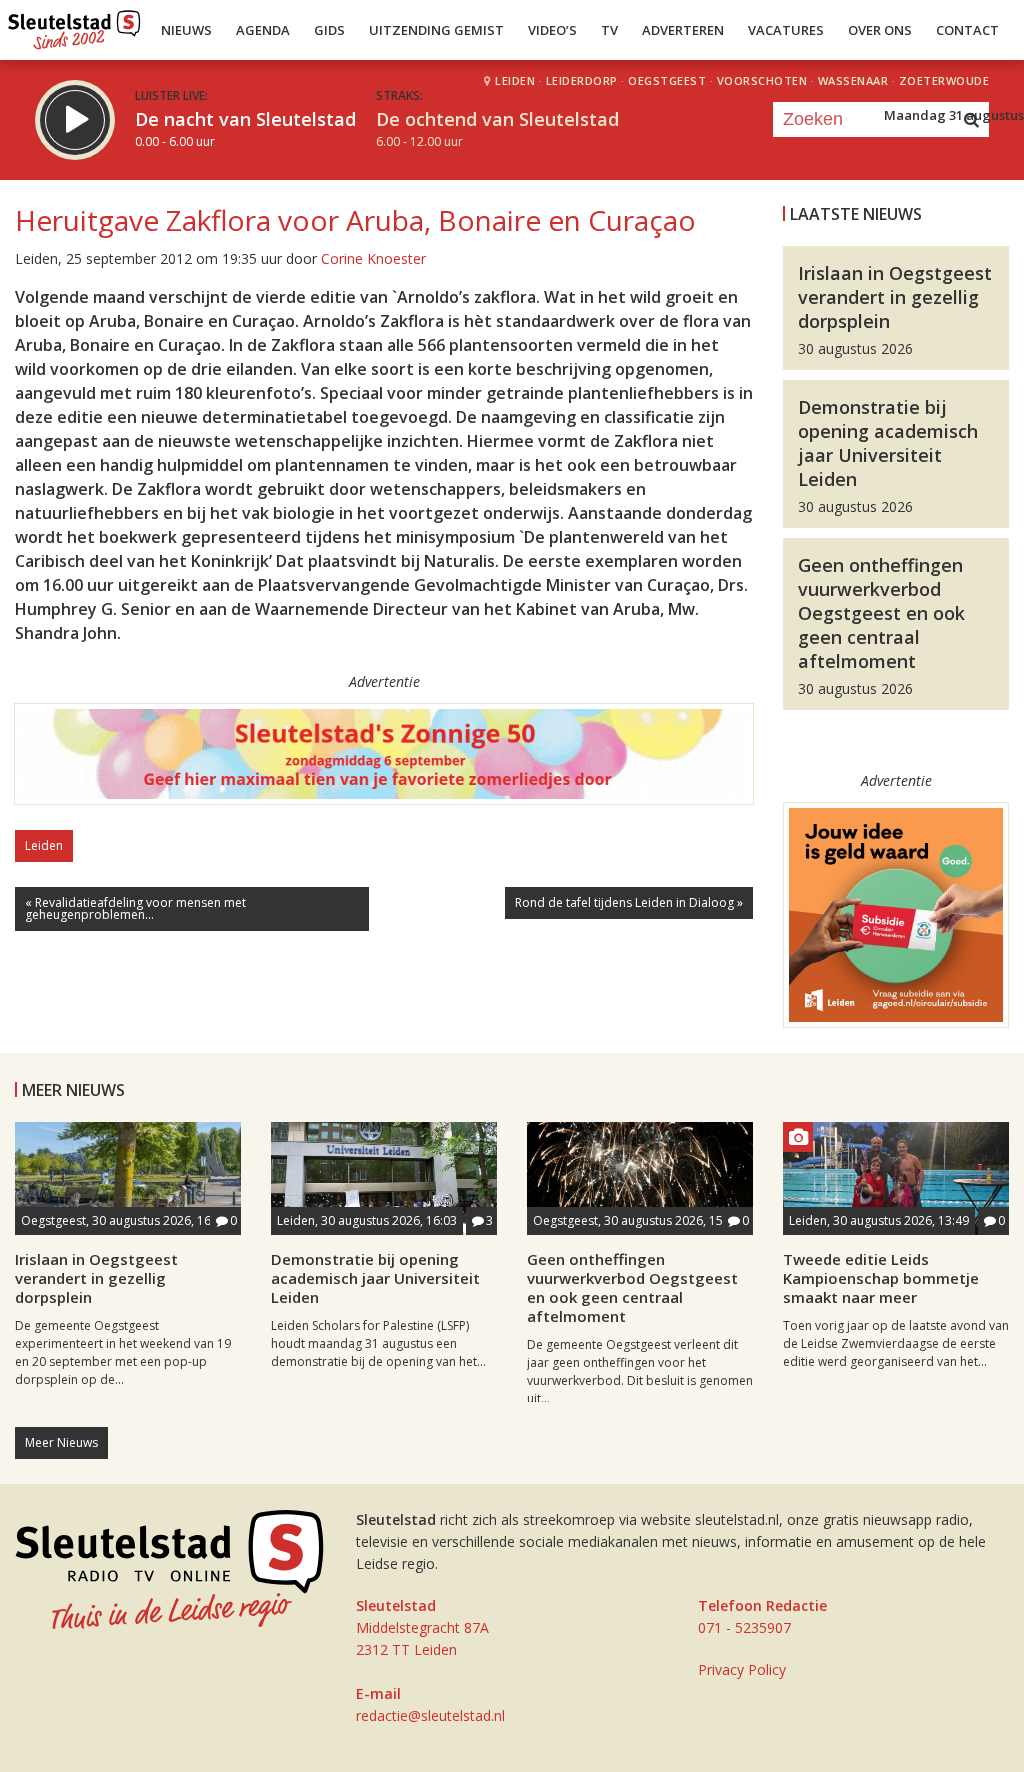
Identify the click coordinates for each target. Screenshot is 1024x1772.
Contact (967, 30)
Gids (329, 30)
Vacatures (786, 30)
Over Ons (880, 30)
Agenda (263, 30)
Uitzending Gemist (436, 30)
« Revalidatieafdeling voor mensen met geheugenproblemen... (135, 908)
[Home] (74, 25)
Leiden (44, 845)
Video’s (552, 30)
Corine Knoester (373, 258)
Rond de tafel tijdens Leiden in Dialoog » (629, 902)
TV (609, 30)
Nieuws (186, 30)
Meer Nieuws (61, 1442)
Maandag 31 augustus (954, 115)
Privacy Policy (742, 1669)
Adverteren (683, 30)
